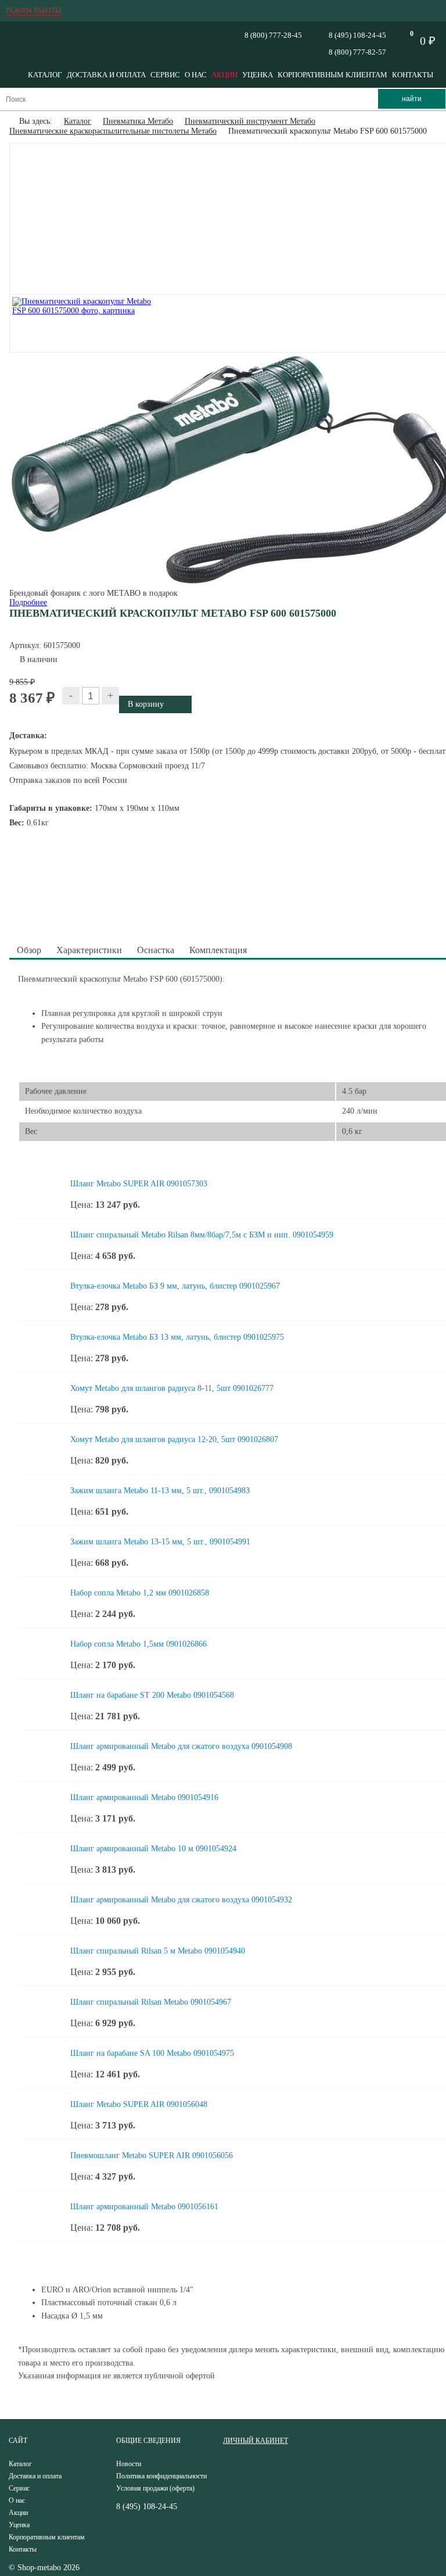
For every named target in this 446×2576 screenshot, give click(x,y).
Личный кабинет (256, 2441)
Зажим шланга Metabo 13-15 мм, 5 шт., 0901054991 (160, 1542)
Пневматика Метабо (138, 121)
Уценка (258, 75)
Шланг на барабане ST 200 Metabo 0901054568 (152, 1695)
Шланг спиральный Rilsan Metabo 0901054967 (151, 2002)
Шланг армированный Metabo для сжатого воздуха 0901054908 (181, 1746)
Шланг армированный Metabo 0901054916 (144, 1797)
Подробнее (28, 602)
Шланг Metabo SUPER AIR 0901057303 (139, 1184)
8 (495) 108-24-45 (357, 35)
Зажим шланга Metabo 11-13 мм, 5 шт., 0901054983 (160, 1491)
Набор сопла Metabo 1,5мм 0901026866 (139, 1644)
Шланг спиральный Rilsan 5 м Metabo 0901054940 (158, 1951)
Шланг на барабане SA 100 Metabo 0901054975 (152, 2053)
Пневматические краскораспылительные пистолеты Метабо (113, 131)
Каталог (45, 75)
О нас (196, 75)
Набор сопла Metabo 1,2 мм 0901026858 (140, 1593)
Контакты (413, 75)
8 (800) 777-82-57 (357, 52)
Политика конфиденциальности (161, 2476)
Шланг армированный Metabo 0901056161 (144, 2207)
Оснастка (156, 950)
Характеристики (89, 950)
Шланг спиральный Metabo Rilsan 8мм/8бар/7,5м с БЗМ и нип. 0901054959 (202, 1235)
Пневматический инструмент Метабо (250, 121)
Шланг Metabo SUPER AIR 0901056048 (139, 2104)
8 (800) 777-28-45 (273, 35)
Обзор (29, 950)
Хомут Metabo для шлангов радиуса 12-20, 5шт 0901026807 (174, 1439)
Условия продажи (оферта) (155, 2488)
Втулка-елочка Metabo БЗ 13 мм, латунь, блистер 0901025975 (177, 1337)
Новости (129, 2464)
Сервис (165, 75)
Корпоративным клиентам (332, 75)
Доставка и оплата (106, 75)
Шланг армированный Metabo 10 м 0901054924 (153, 1849)
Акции (224, 75)
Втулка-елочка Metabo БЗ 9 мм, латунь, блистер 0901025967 (175, 1286)
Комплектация (218, 950)
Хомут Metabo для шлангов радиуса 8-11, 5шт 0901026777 (172, 1388)
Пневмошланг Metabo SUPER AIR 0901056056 (152, 2155)
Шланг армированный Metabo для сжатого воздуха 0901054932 (181, 1900)
